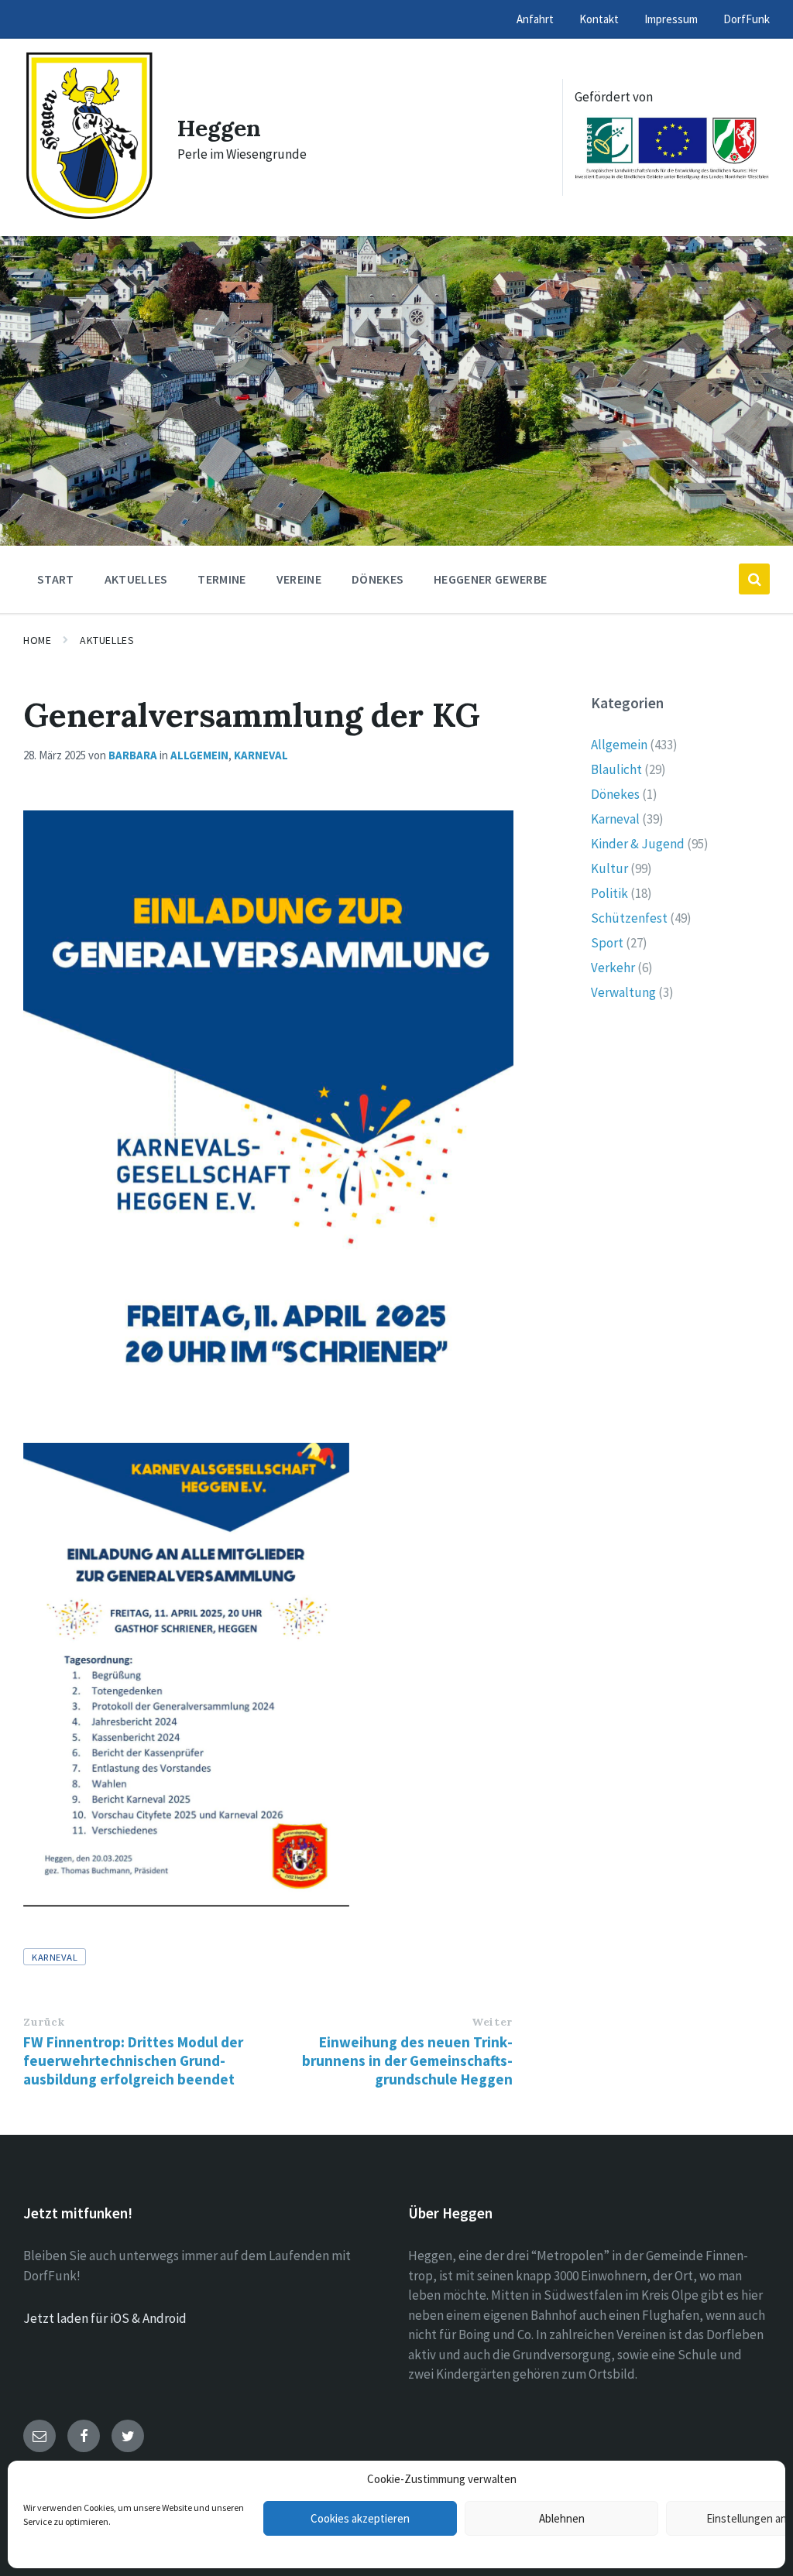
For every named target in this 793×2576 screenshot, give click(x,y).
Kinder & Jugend (638, 844)
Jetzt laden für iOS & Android (105, 2318)
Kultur (609, 868)
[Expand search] (754, 579)
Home (37, 640)
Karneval (261, 755)
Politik (609, 893)
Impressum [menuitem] (671, 19)
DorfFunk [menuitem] (747, 19)
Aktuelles (107, 640)
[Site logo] (89, 217)
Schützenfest (629, 918)
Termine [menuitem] (221, 579)
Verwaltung (623, 992)
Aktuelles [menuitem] (136, 579)
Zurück (44, 2022)
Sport (607, 943)
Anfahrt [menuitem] (535, 19)
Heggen (219, 128)
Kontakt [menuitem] (599, 19)
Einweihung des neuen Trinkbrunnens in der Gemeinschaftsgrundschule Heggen (407, 2060)
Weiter (492, 2022)
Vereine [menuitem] (299, 579)
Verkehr (613, 968)
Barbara (133, 755)
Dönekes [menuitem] (378, 579)
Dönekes (615, 794)
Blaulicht (616, 769)
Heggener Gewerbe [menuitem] (490, 579)
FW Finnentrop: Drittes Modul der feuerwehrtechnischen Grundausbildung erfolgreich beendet (133, 2060)
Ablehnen (562, 2518)
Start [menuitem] (56, 579)
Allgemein (199, 755)
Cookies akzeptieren (360, 2518)
